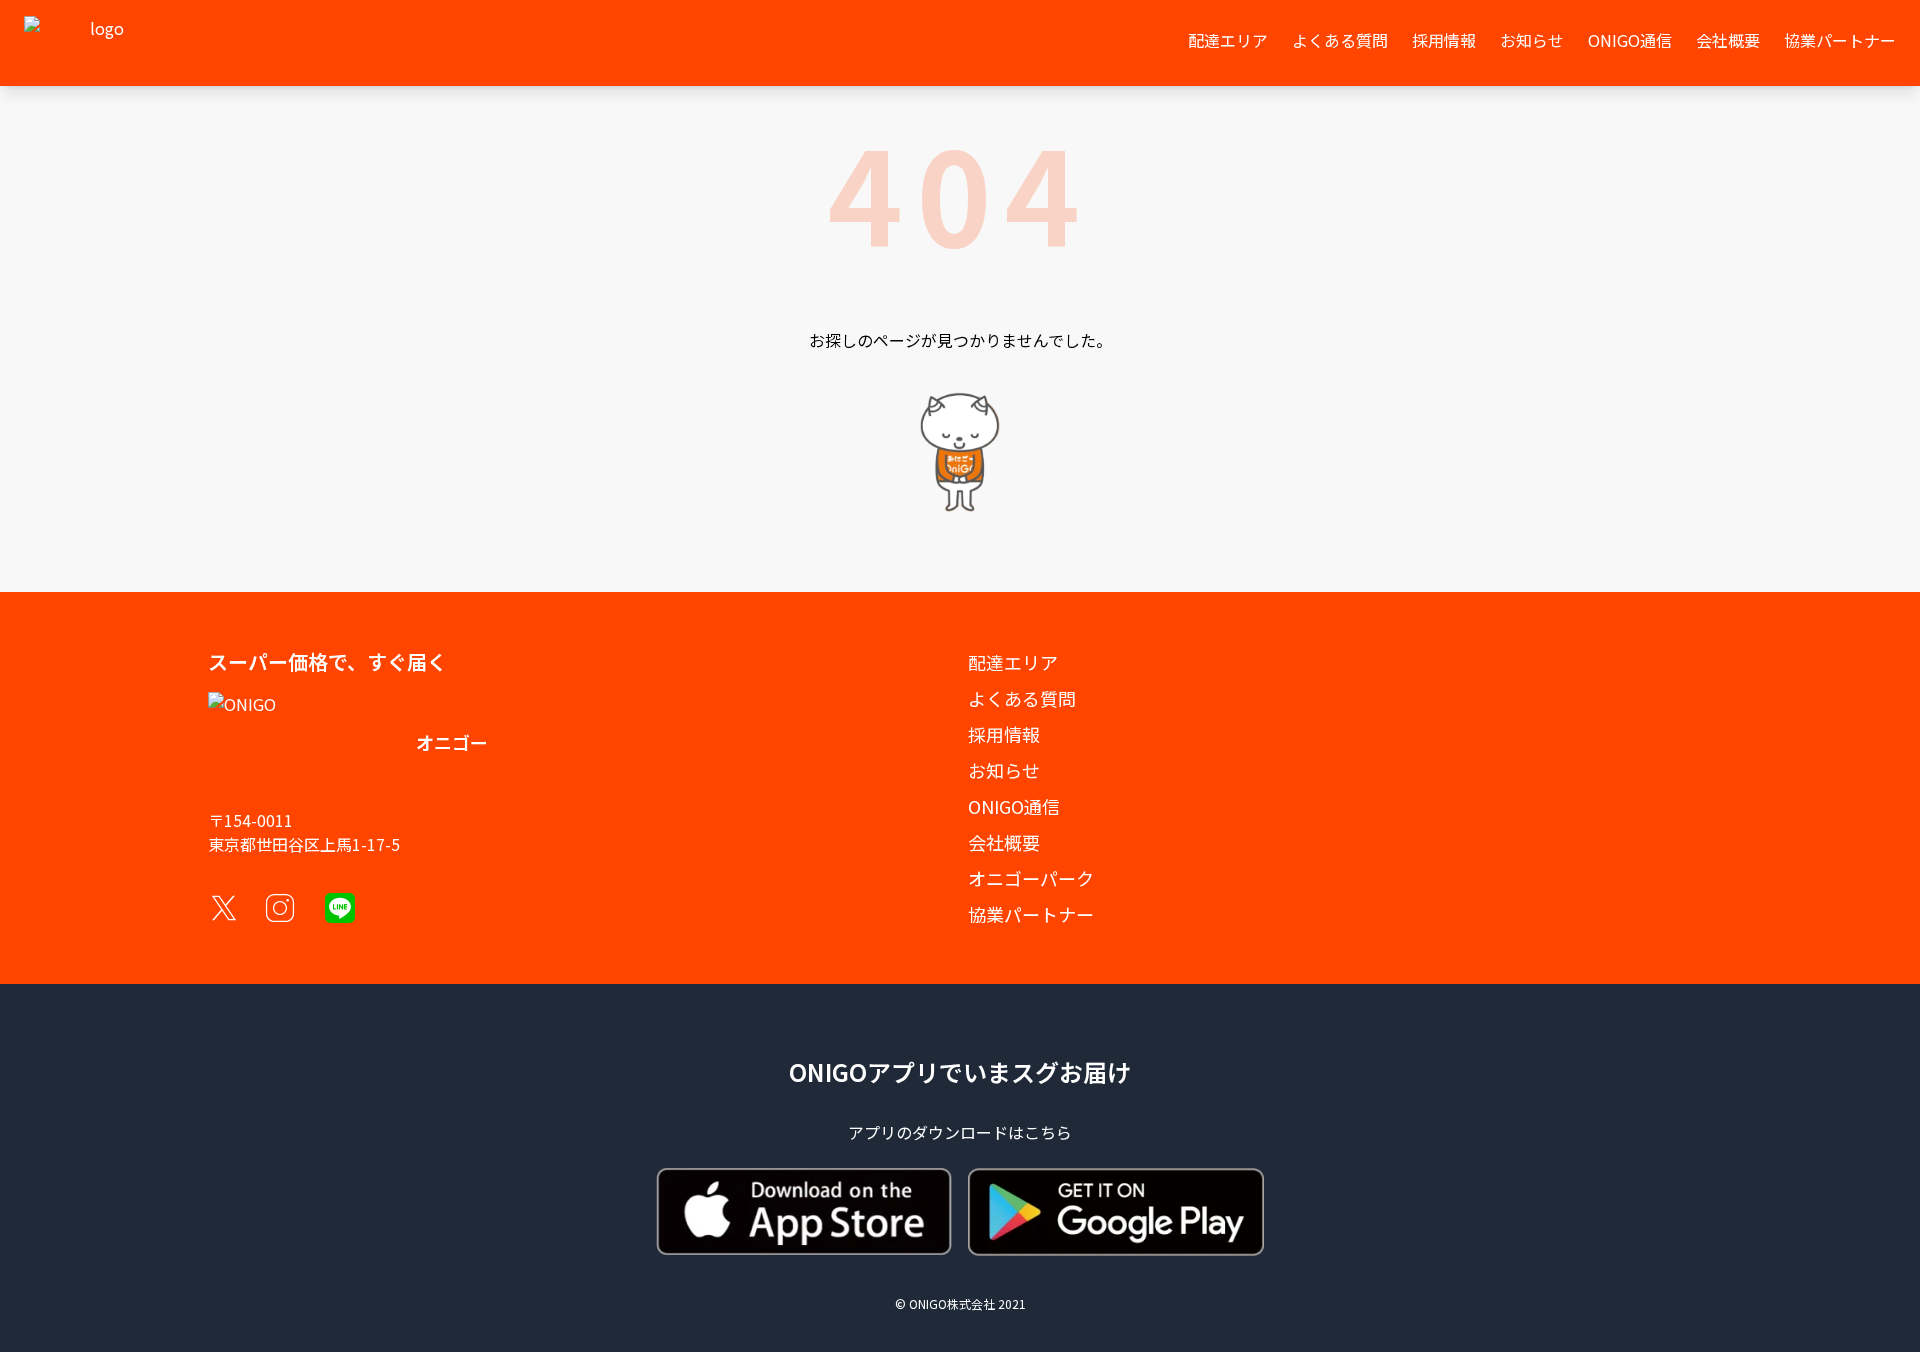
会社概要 (1728, 40)
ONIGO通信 (1630, 40)
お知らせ (1532, 40)
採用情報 (1444, 40)
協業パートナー (1840, 40)
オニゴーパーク (1031, 878)
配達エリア (1228, 40)
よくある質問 (1340, 40)
